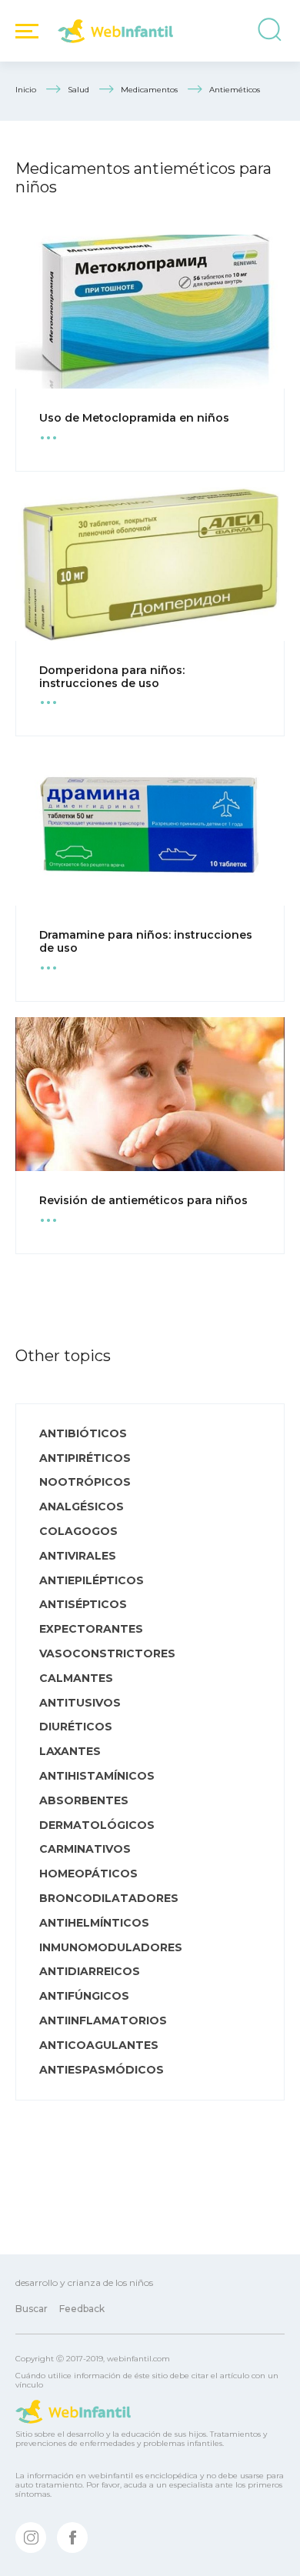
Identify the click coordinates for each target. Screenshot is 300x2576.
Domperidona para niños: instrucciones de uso (112, 677)
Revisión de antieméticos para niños (143, 1200)
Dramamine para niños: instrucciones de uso (146, 941)
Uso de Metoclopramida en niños (134, 418)
